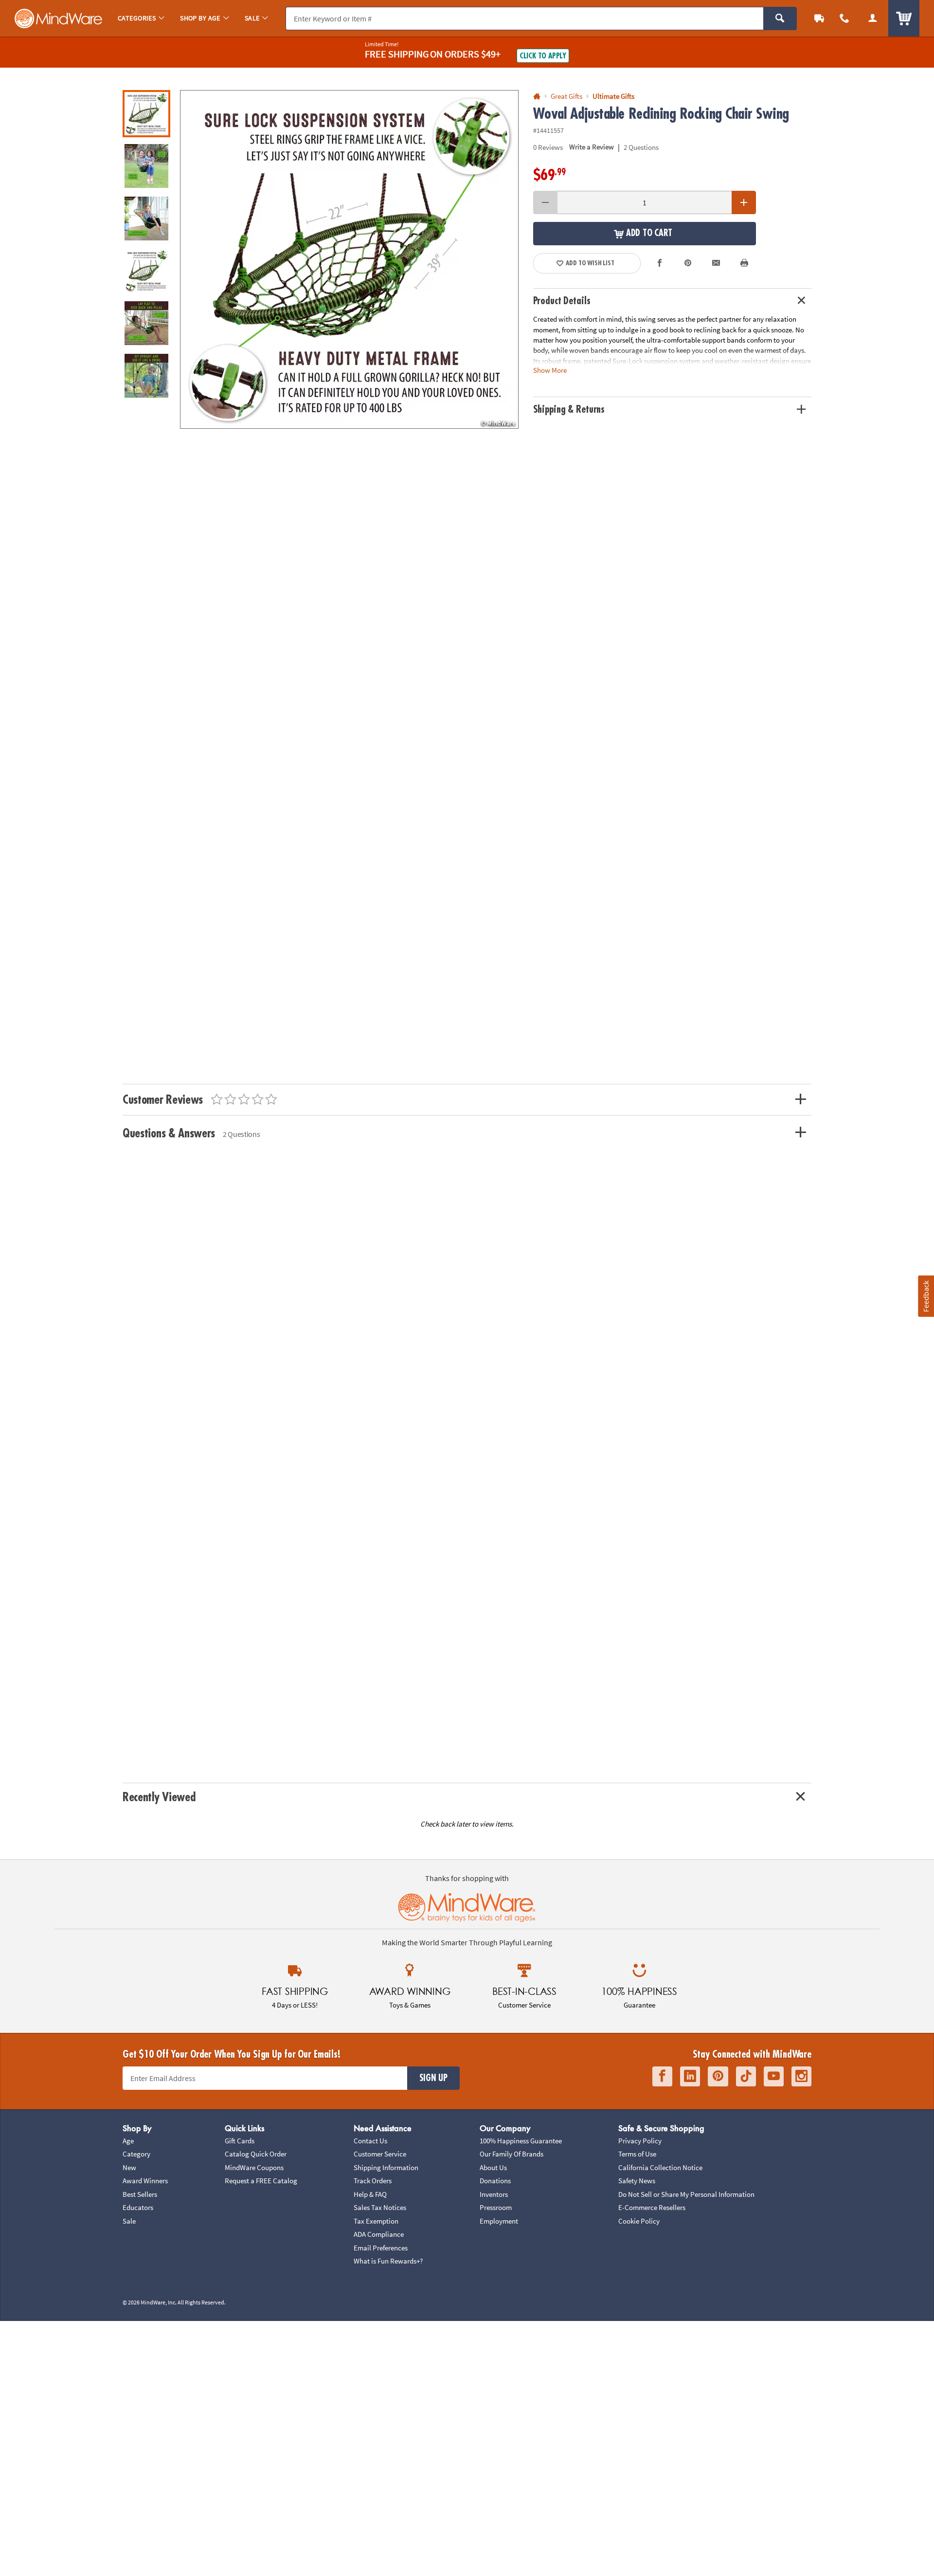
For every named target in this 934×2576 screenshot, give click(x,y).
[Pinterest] (718, 2076)
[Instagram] (801, 2076)
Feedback (926, 1296)
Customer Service (380, 2154)
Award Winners (145, 2181)
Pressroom (496, 2207)
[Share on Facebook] (660, 263)
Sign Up (433, 2078)
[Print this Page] (744, 263)
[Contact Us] (844, 18)
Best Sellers (140, 2194)
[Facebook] (662, 2076)
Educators (138, 2207)
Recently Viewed (159, 1797)
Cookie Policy (639, 2221)
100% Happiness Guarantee (521, 2141)
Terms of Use (637, 2154)
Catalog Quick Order (256, 2154)
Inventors (494, 2194)
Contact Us (370, 2141)
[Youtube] (774, 2076)
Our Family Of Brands (512, 2154)
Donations (495, 2181)
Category (136, 2154)
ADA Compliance (379, 2234)
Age (128, 2141)
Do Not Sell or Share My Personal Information (686, 2194)
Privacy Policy (640, 2141)
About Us (493, 2167)
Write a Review (592, 147)
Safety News (637, 2181)
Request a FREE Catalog (261, 2181)
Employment (499, 2221)
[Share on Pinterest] (688, 263)
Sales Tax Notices (380, 2207)
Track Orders (373, 2181)
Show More (550, 370)
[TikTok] (746, 2076)
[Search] (780, 18)
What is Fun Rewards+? (388, 2261)
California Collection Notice (660, 2167)
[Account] (873, 18)
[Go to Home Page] (537, 97)
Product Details (562, 301)
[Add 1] (744, 202)
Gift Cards (240, 2141)
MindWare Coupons (254, 2167)
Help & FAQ (370, 2194)
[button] (349, 259)
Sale (129, 2221)
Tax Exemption (376, 2221)
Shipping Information (386, 2167)
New (129, 2167)
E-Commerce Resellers (652, 2207)
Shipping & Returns (569, 410)
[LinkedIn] (690, 2076)
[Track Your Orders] (819, 18)
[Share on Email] (716, 263)
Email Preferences (381, 2248)
